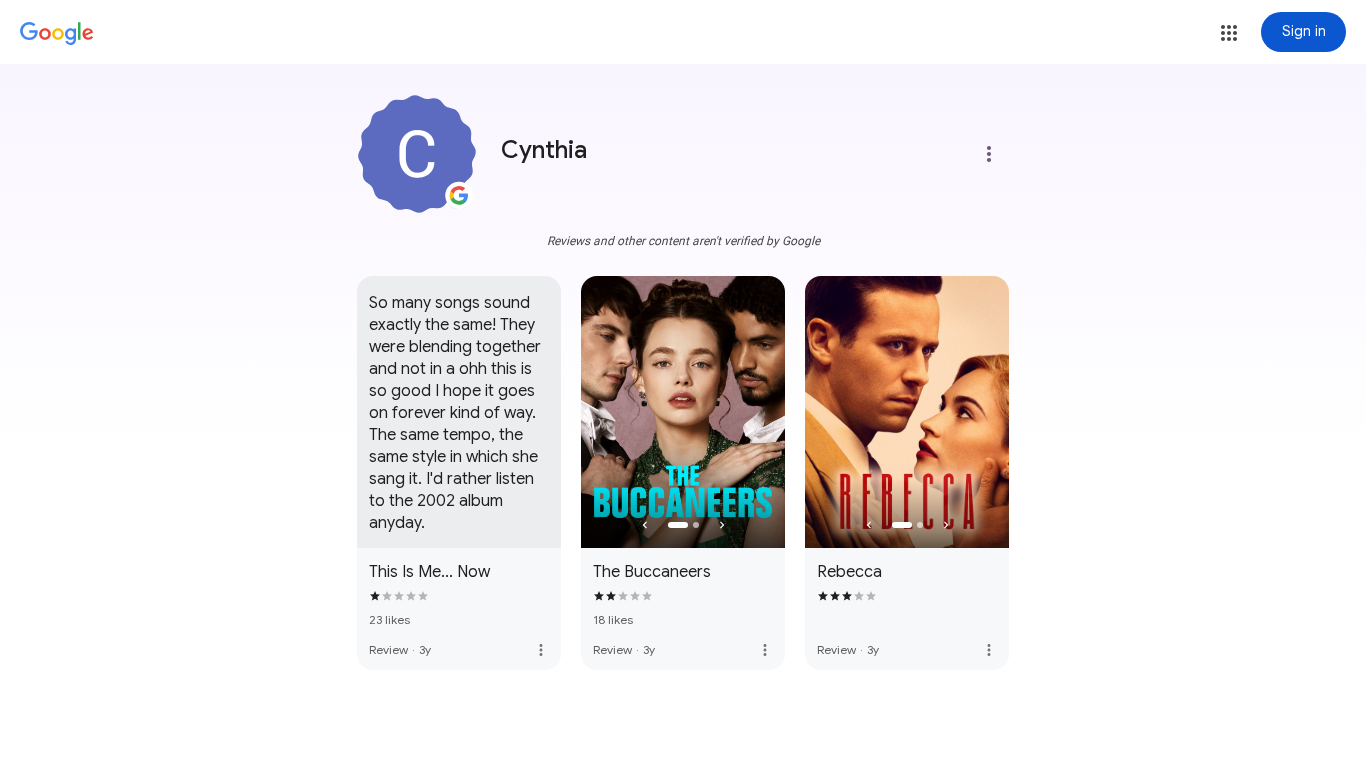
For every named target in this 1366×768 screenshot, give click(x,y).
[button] (1229, 33)
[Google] (57, 34)
